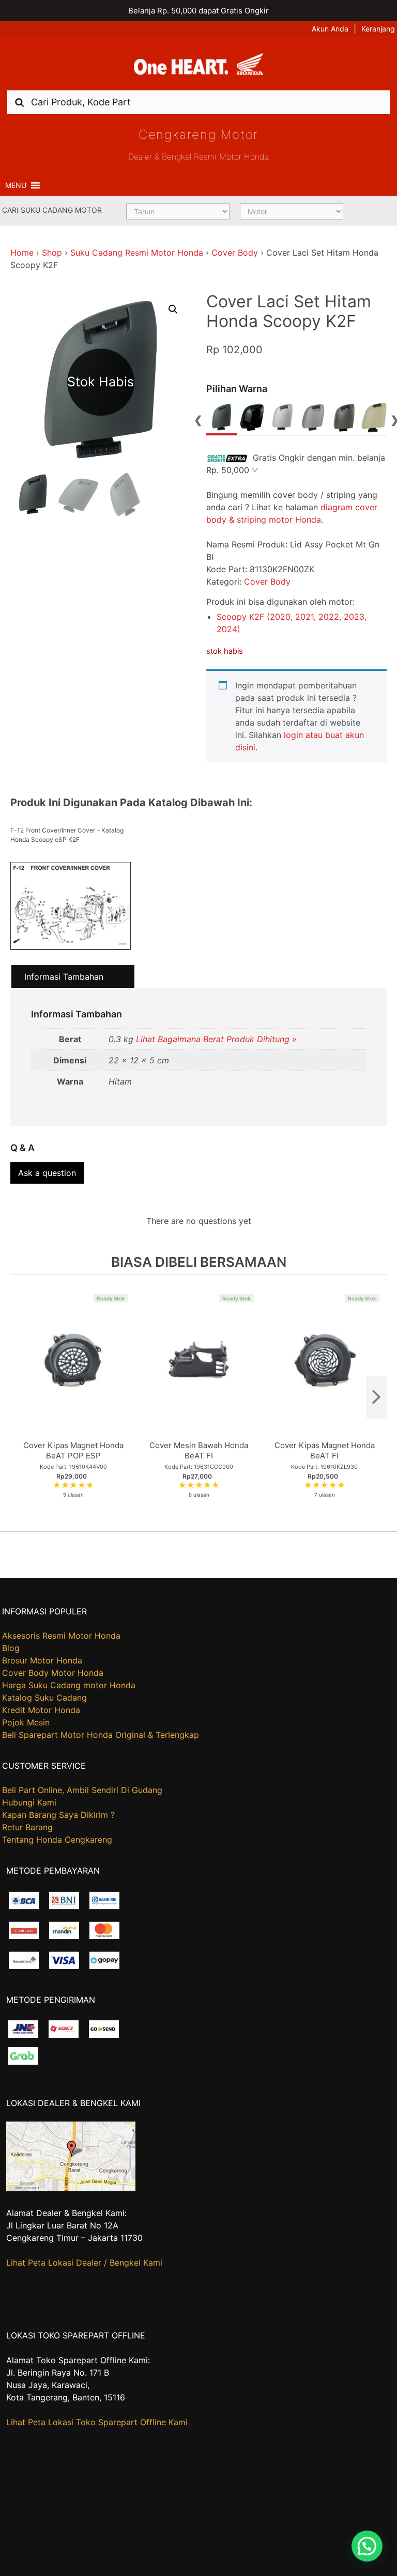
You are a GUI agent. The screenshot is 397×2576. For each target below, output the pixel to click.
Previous (198, 419)
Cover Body (235, 253)
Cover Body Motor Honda (53, 1673)
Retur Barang (27, 1827)
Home (22, 253)
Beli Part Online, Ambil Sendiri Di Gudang (82, 1790)
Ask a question (47, 1173)
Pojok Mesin (26, 1722)
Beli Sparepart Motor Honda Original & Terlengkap (101, 1735)
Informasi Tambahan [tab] (64, 977)
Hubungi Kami (29, 1802)
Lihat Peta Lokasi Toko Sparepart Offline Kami (97, 2422)
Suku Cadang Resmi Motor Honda (137, 253)
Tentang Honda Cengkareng (57, 1840)
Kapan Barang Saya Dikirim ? (58, 1815)
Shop (52, 253)
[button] (16, 185)
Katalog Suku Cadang (44, 1698)
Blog (11, 1648)
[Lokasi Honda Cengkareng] (71, 2188)
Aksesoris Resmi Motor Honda (61, 1636)
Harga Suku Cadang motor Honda (69, 1685)
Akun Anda (330, 29)
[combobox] (198, 102)
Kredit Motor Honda (41, 1710)
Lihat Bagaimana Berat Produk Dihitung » (216, 1039)
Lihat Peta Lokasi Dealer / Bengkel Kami (84, 2263)
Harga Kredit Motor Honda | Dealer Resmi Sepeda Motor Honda (198, 67)
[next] (376, 1397)
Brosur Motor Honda (42, 1660)
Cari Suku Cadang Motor (52, 210)
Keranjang (378, 29)
